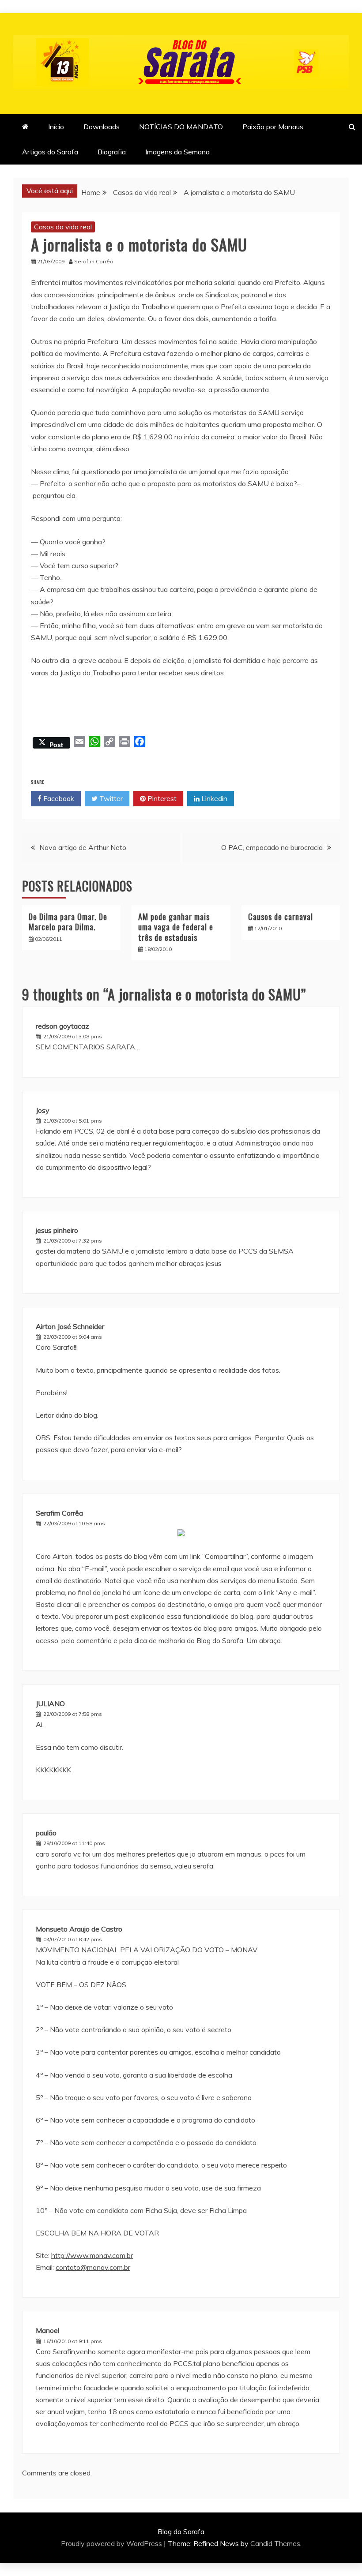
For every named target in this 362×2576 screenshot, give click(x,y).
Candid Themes (275, 2543)
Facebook (58, 798)
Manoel (47, 2330)
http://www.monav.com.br (92, 2255)
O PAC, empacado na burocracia (272, 847)
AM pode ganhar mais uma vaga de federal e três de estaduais (176, 927)
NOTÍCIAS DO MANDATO (181, 127)
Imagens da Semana (177, 152)
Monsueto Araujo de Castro (79, 1929)
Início (56, 127)
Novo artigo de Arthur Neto (83, 847)
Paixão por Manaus (273, 127)
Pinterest (161, 798)
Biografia (112, 152)
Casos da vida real (63, 227)
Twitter (110, 798)
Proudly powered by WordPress (112, 2543)
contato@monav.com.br (93, 2267)
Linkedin (213, 798)
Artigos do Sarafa (50, 152)
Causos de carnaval (281, 917)
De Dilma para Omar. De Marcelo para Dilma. (68, 922)
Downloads (102, 127)
